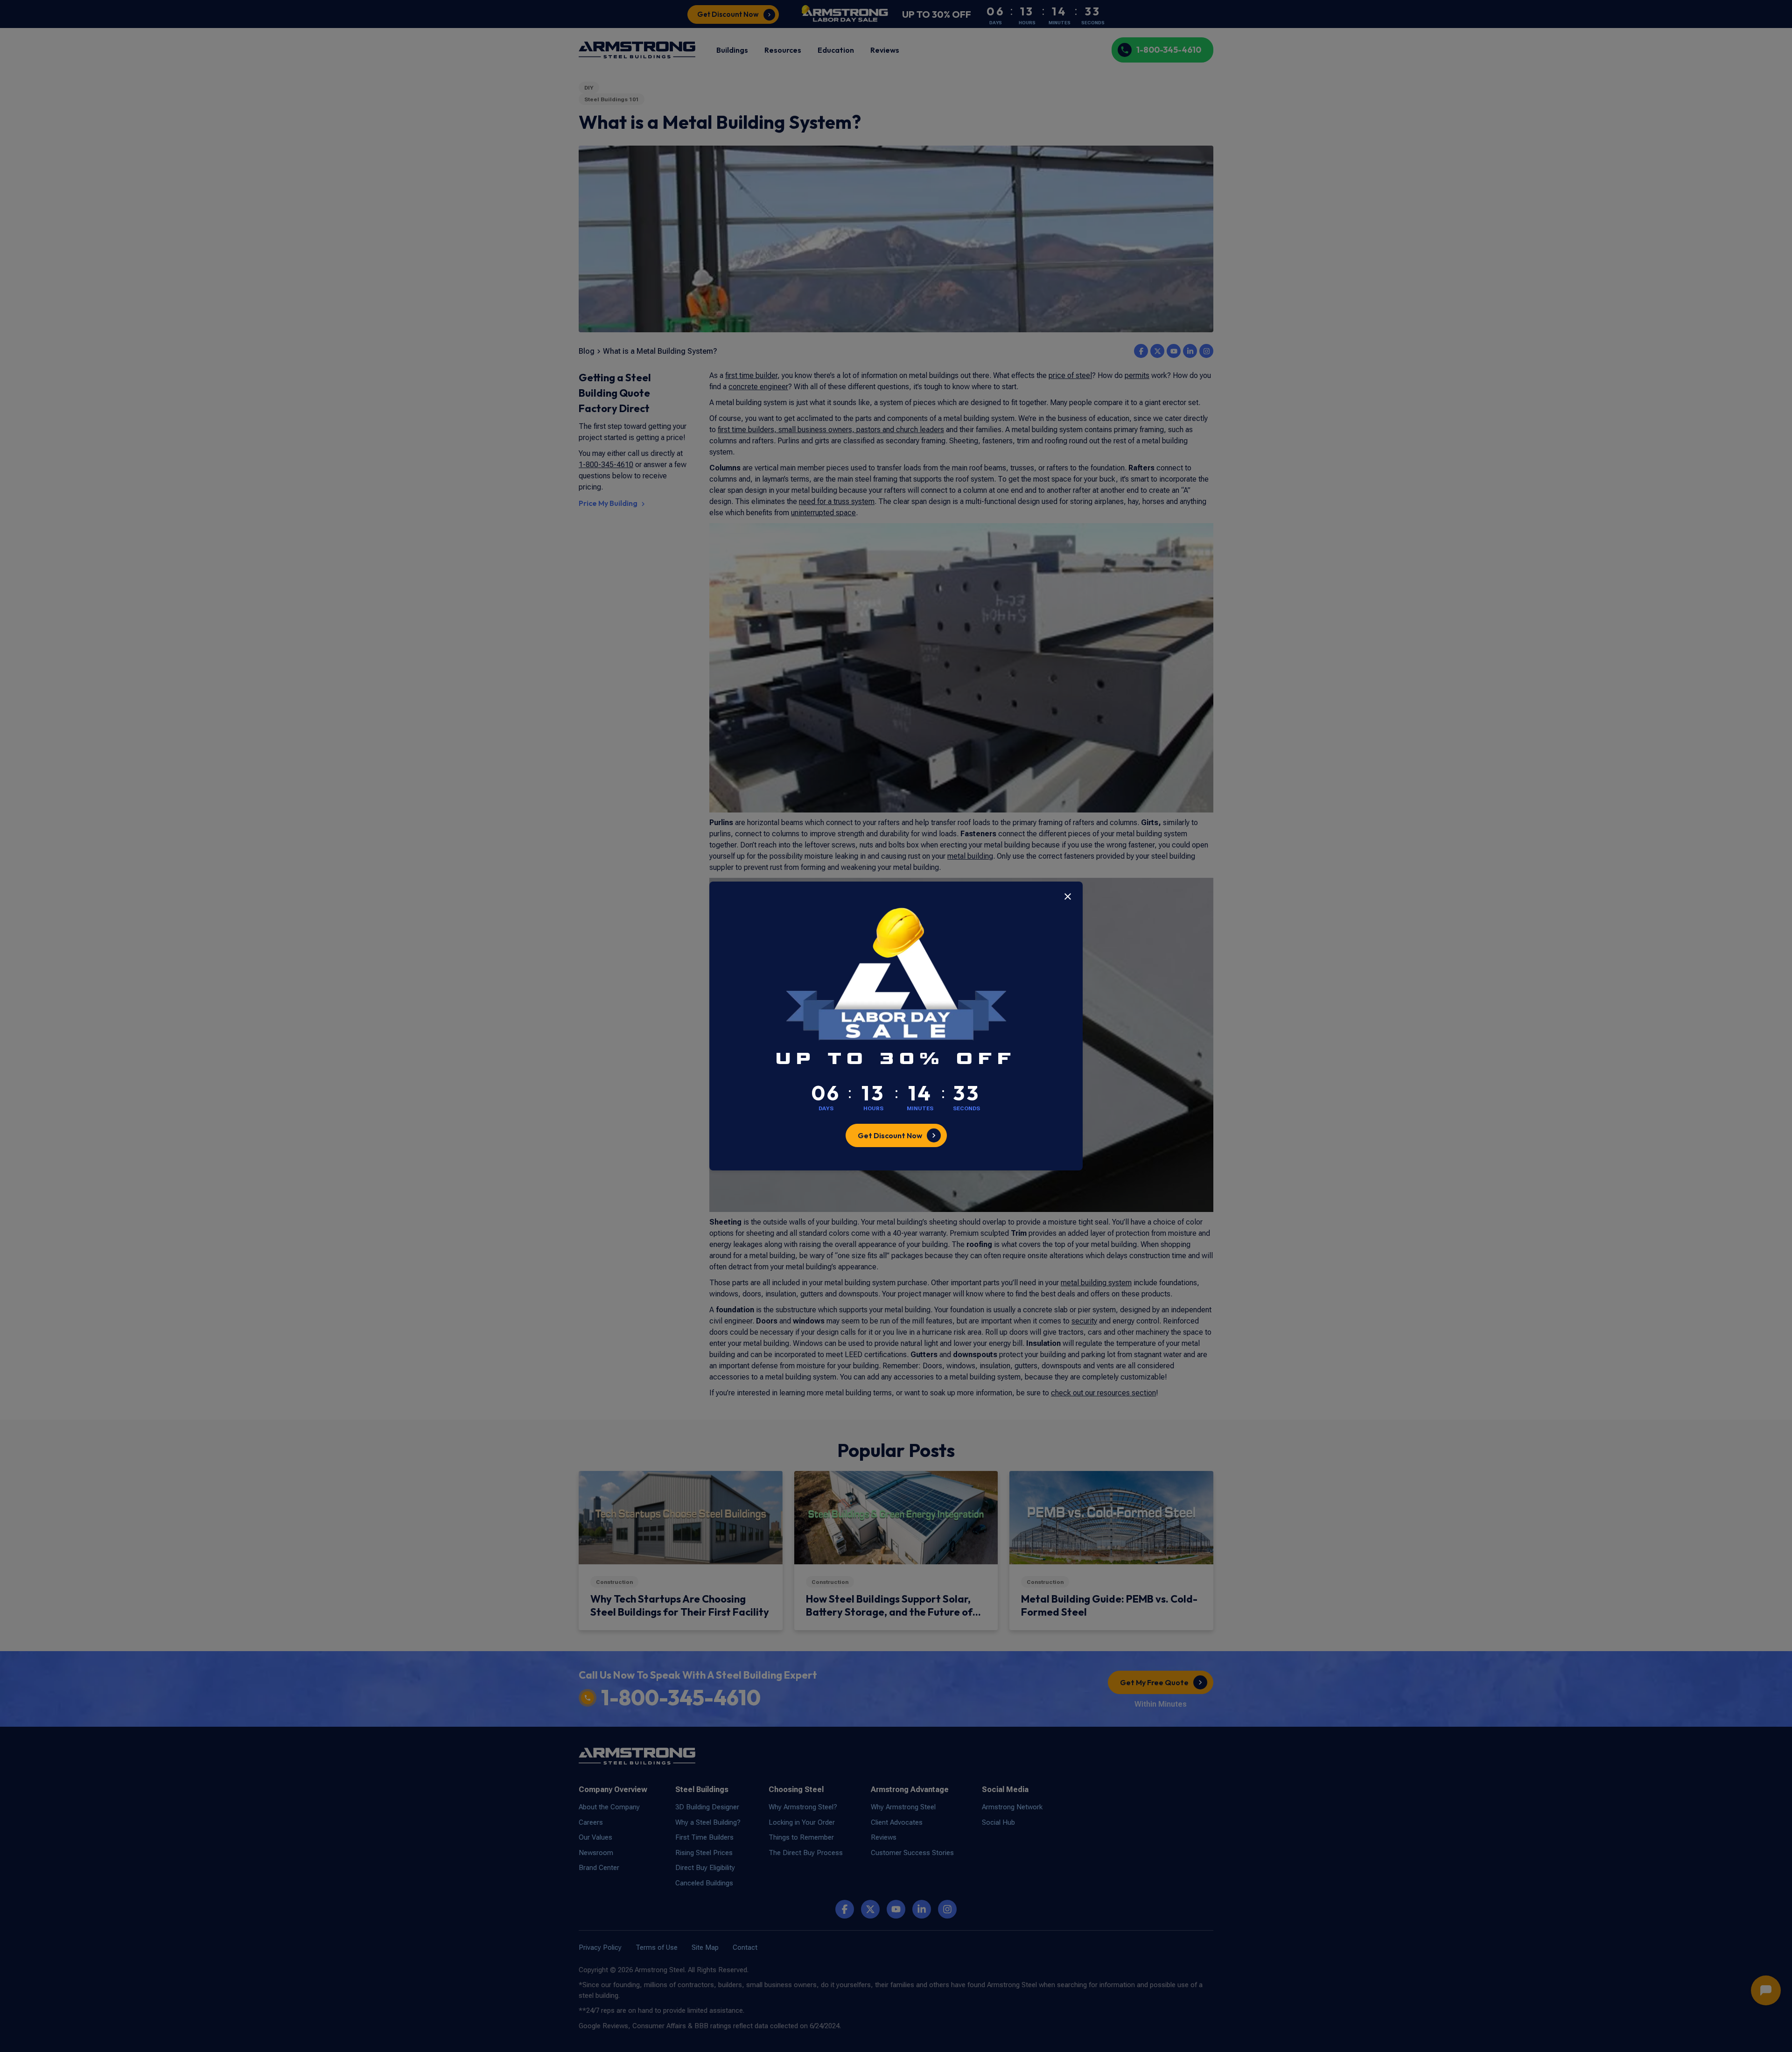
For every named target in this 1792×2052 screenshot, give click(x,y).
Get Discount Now (890, 1135)
